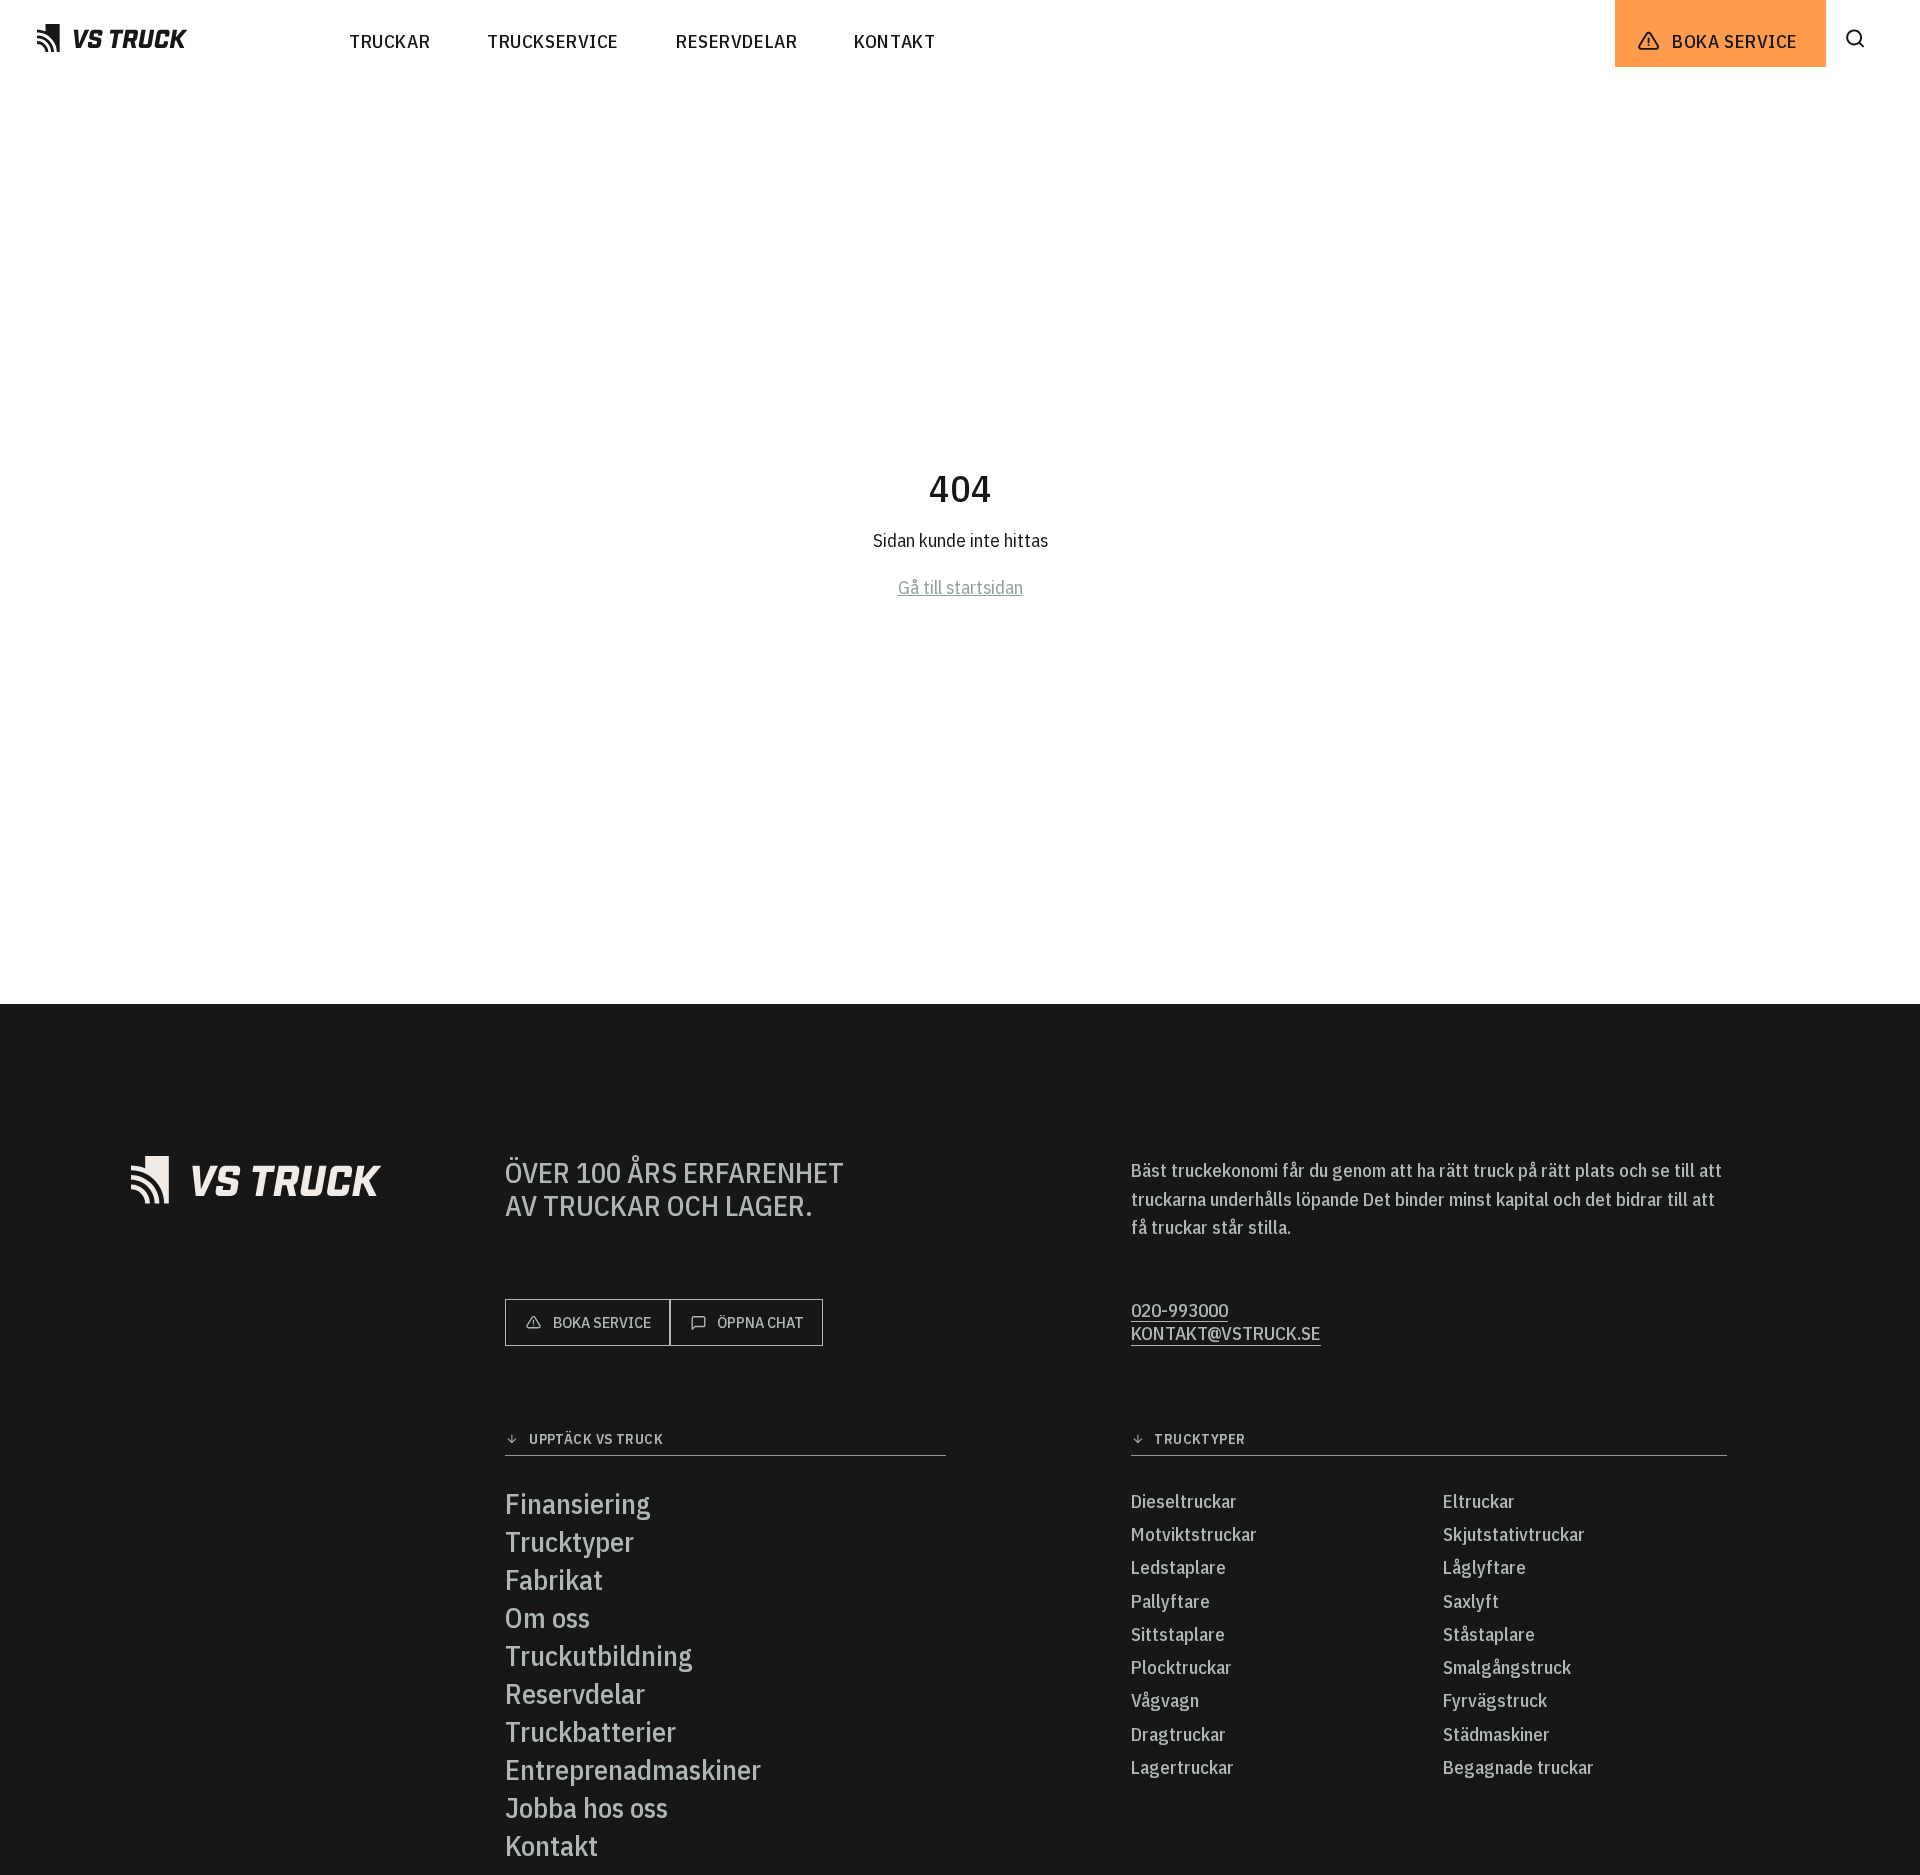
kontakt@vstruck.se (1226, 1333)
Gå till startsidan (960, 587)
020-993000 (1179, 1310)
